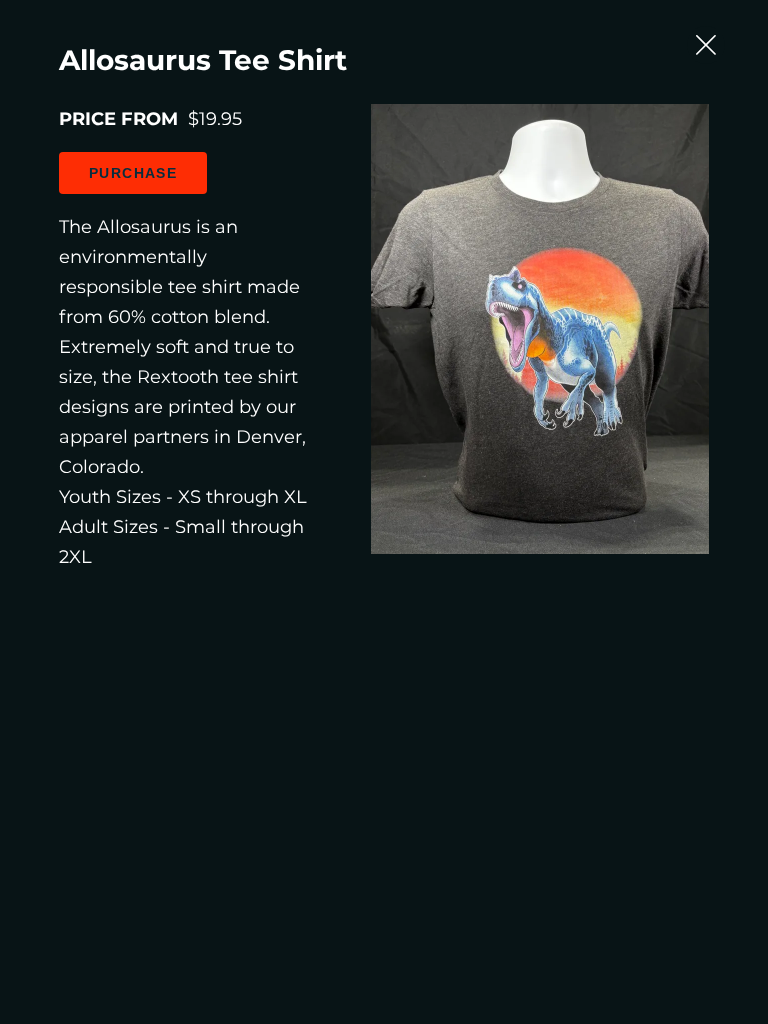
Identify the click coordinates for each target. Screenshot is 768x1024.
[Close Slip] (706, 45)
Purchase (133, 173)
